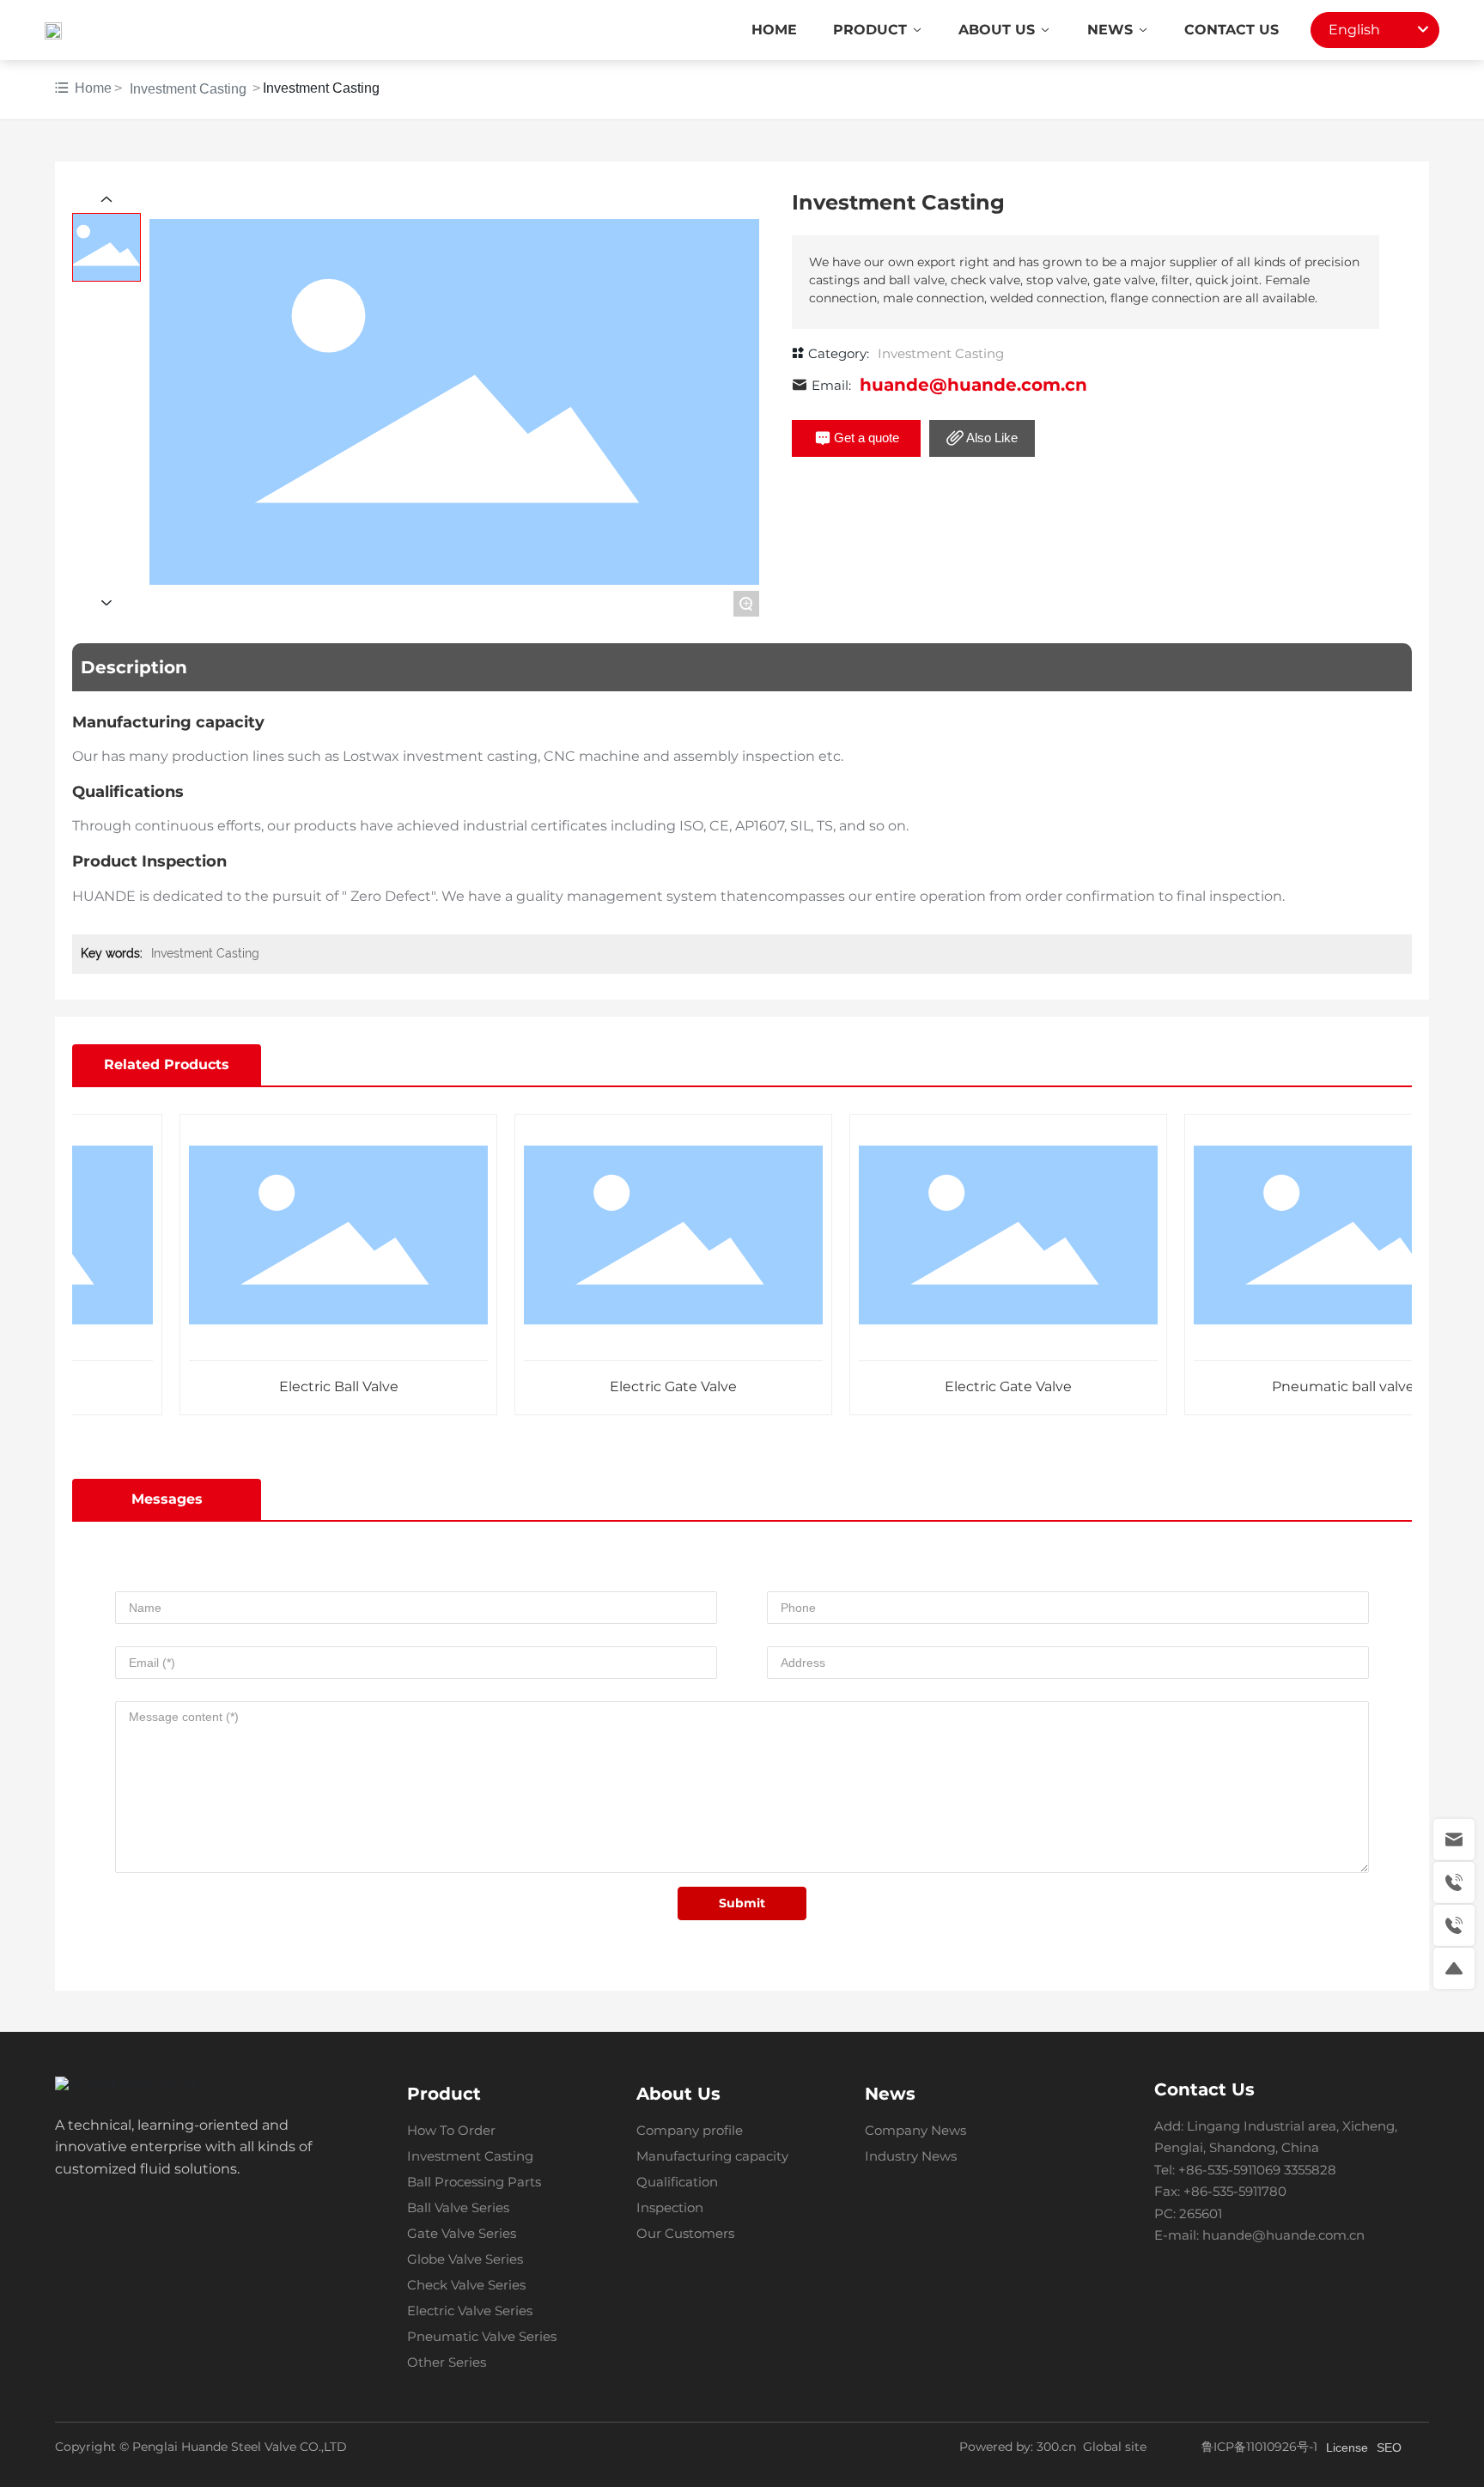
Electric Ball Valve (306, 1386)
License (1347, 2447)
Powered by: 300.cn (1018, 2447)
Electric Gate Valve (641, 1386)
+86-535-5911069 (1229, 2170)
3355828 (1312, 2170)
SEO (1389, 2447)
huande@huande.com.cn (973, 385)
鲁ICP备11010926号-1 (1259, 2447)
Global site (1115, 2447)
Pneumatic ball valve (1311, 1386)
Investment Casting (188, 89)
